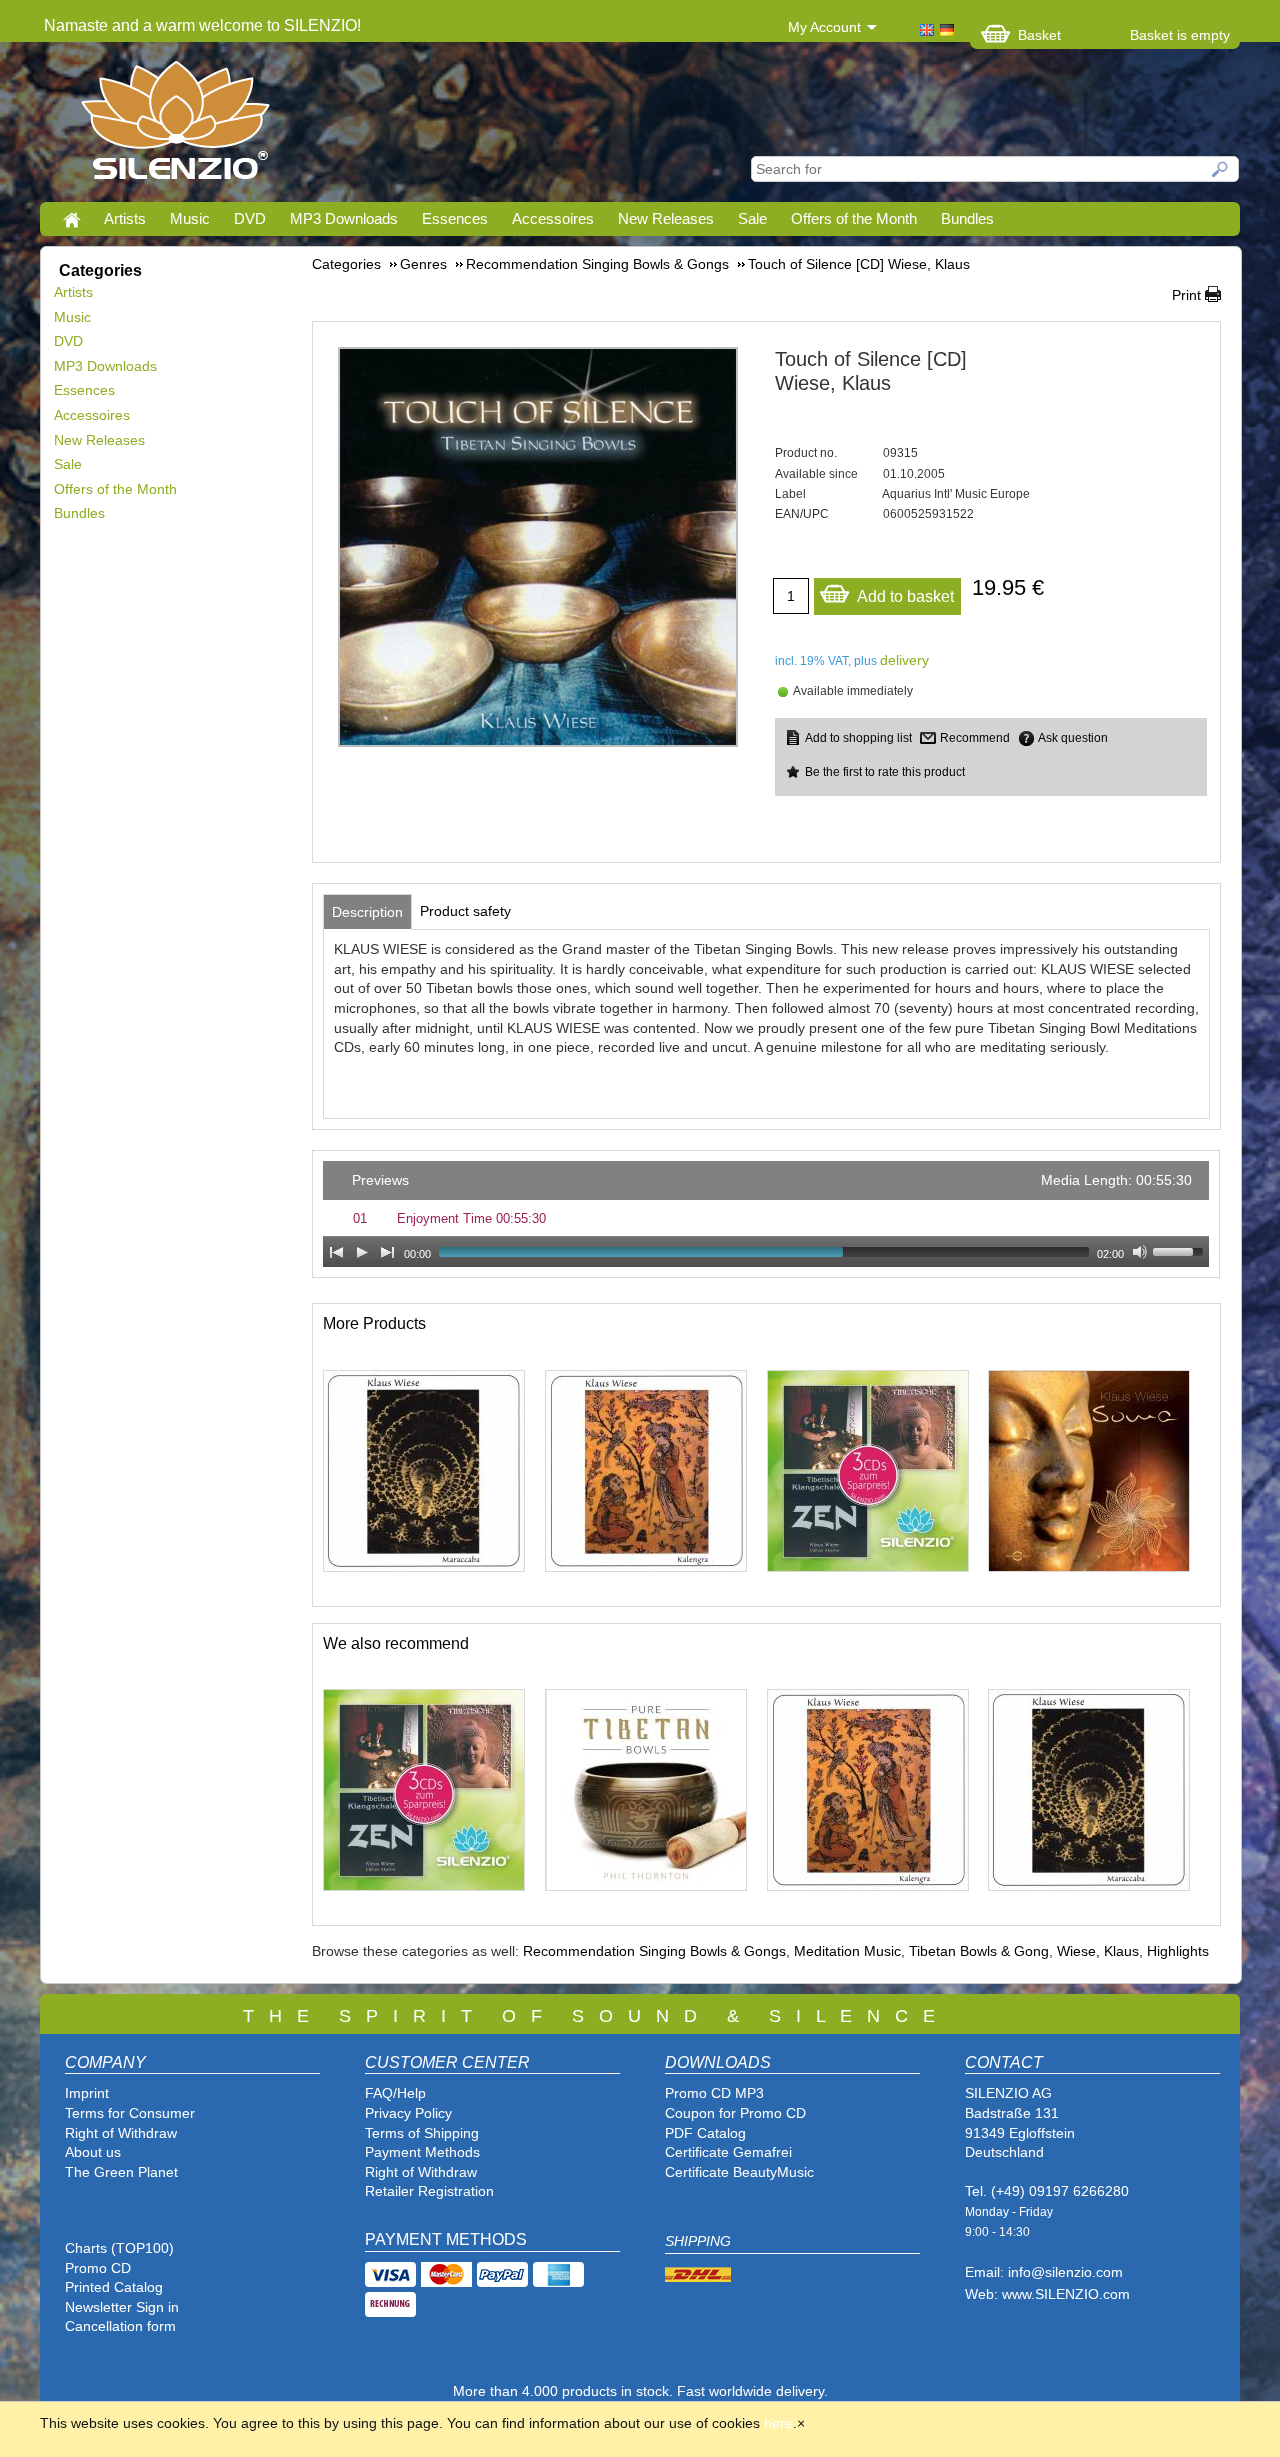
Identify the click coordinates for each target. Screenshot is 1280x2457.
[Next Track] (388, 1252)
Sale (752, 218)
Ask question (1073, 738)
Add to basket (905, 596)
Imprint (87, 2093)
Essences (455, 218)
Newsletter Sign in (122, 2307)
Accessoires (553, 218)
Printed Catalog (114, 2287)
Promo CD (98, 2268)
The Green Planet (121, 2172)
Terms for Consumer (130, 2113)
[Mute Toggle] (1140, 1252)
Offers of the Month (854, 218)
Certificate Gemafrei (728, 2152)
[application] (766, 1214)
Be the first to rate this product (885, 772)
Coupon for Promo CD (735, 2113)
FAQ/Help (395, 2093)
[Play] (362, 1252)
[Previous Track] (336, 1252)
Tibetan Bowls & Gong (979, 1951)
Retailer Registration (429, 2191)
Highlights (1178, 1951)
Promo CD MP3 (714, 2093)
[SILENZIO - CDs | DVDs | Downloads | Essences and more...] (175, 126)
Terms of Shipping (422, 2133)
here (778, 2423)
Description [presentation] (367, 912)
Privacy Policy (408, 2113)
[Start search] (1221, 169)
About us (93, 2152)
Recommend (975, 738)
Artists (125, 218)
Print (1186, 295)
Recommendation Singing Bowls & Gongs (654, 1951)
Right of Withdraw (121, 2133)
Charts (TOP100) (119, 2248)
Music (190, 218)
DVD (250, 218)
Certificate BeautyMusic (739, 2172)
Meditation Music (847, 1951)
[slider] (1181, 1250)
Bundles (967, 218)
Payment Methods (422, 2152)
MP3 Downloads (344, 218)
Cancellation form (122, 2326)
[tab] (367, 912)
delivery (904, 660)
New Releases (666, 218)
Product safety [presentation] (465, 911)
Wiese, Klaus (1098, 1951)
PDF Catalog (705, 2133)
